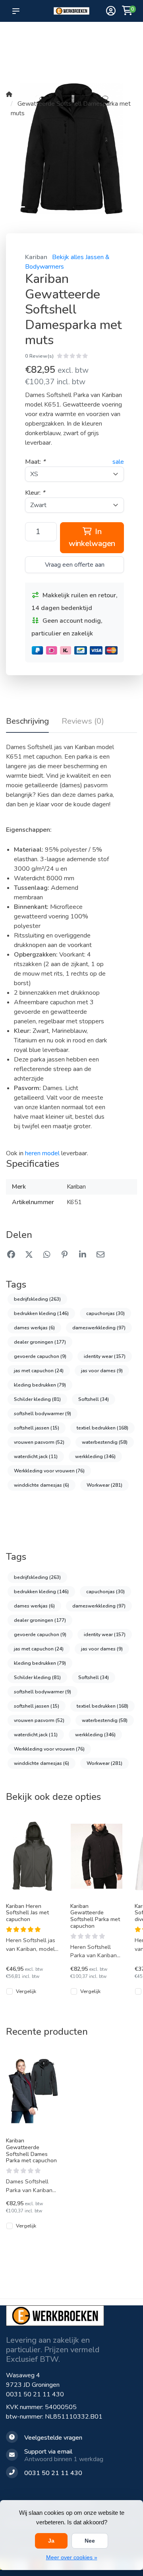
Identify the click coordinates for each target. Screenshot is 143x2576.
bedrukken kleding (41, 1313)
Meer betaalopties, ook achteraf (74, 40)
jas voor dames (102, 1371)
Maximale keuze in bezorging (46, 48)
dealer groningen (40, 1342)
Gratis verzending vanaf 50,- (20, 40)
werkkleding (95, 1457)
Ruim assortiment (105, 36)
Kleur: (35, 493)
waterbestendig (105, 1442)
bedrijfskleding (37, 1299)
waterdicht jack (36, 1457)
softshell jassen (37, 1428)
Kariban (36, 257)
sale (118, 462)
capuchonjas (105, 1313)
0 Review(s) (39, 356)
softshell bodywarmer (43, 1414)
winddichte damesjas (42, 1485)
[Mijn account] (111, 12)
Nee (90, 2541)
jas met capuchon (39, 1371)
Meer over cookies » (72, 2557)
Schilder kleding (37, 1399)
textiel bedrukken (102, 1428)
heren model (42, 1153)
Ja (51, 2541)
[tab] (83, 723)
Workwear (104, 1485)
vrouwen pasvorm (39, 1442)
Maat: (35, 462)
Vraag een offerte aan (75, 565)
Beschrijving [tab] (27, 721)
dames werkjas (34, 1328)
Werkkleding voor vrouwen (49, 1471)
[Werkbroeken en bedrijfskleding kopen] (71, 11)
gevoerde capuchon (40, 1356)
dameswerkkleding (99, 1328)
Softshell (94, 1399)
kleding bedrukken (40, 1385)
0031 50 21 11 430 (35, 2394)
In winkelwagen (92, 537)
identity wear (105, 1356)
